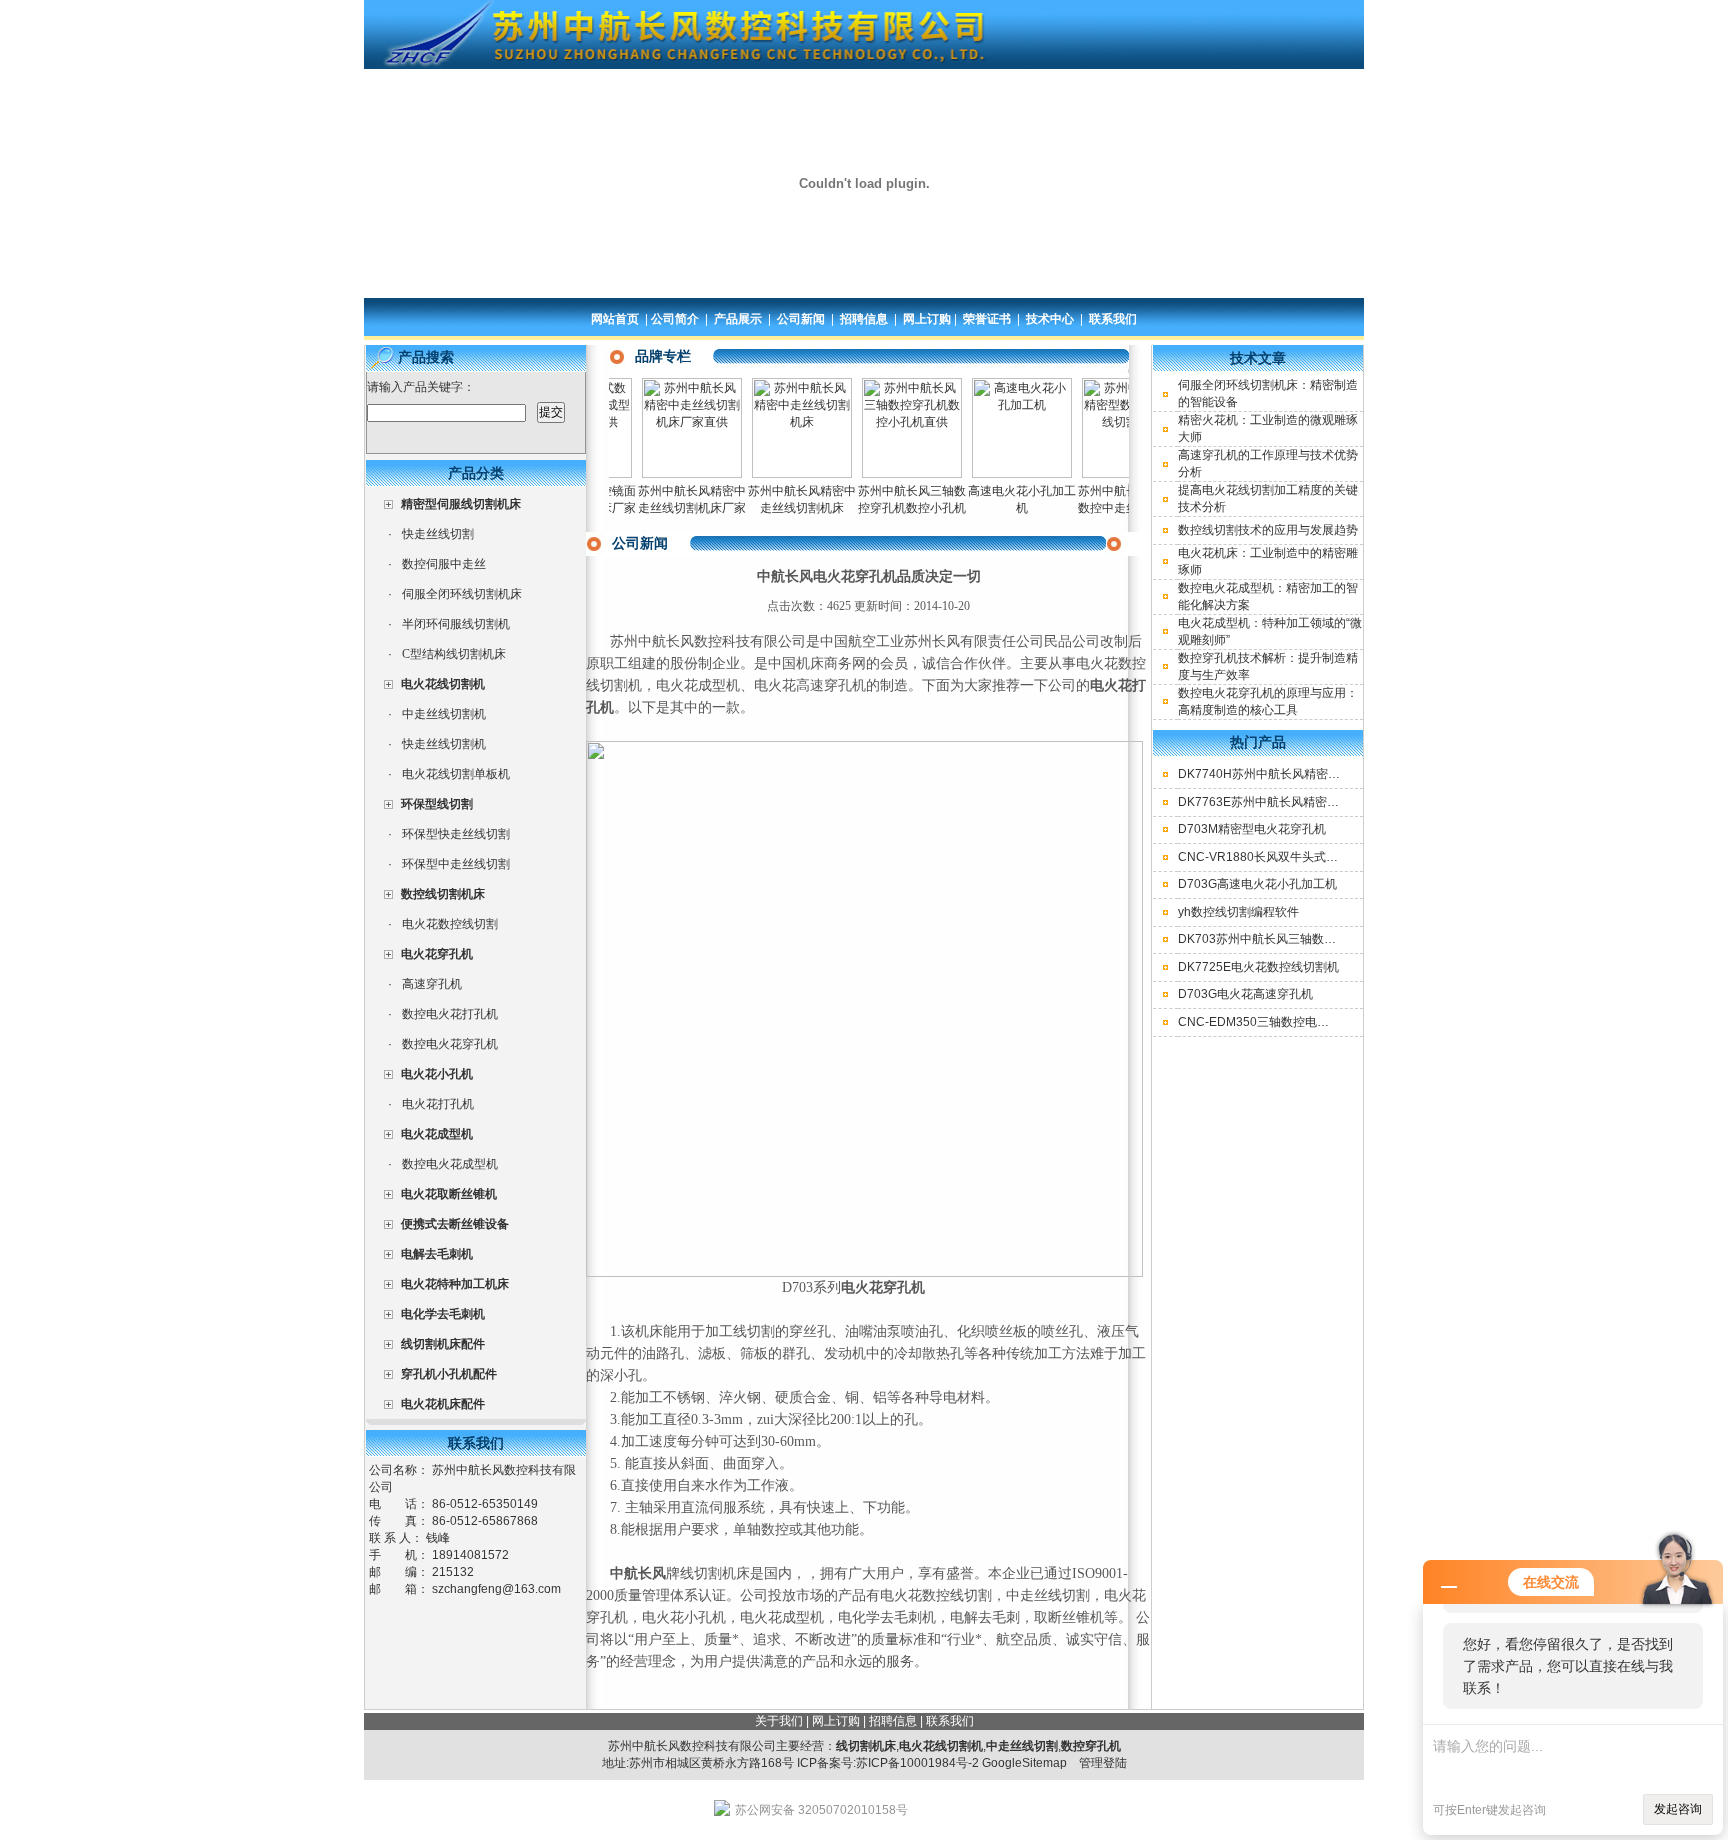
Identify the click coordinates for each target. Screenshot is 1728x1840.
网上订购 (927, 319)
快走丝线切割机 (444, 744)
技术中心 (1050, 319)
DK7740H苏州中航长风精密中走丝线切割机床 (1301, 774)
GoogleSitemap (1024, 1763)
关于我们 (779, 1721)
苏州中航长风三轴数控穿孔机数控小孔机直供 (886, 508)
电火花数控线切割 (450, 924)
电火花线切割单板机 (456, 774)
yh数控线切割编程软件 (1238, 912)
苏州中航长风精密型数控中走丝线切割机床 (1106, 508)
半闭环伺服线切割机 (456, 624)
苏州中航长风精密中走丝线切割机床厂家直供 (666, 508)
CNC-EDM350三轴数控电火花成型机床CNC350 (1307, 1022)
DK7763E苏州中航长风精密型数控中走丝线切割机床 (1318, 802)
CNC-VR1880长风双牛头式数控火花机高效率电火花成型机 (1336, 857)
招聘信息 (864, 319)
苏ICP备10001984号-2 (917, 1763)
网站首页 (615, 319)
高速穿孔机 (432, 984)
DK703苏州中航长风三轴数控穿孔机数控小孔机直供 (1317, 939)
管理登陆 (1103, 1763)
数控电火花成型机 (450, 1164)
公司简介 (675, 319)
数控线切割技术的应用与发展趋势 (1268, 530)
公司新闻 (801, 319)
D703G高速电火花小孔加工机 (1257, 884)
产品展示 (738, 319)
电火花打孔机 (438, 1104)
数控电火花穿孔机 (450, 1044)
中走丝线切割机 (444, 714)
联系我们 (1113, 319)
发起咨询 (1678, 1809)
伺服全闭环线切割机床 (462, 594)
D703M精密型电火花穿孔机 (1252, 829)
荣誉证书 (987, 319)
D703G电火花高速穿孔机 (1245, 994)
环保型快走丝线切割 (456, 834)
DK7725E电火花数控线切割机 (1258, 967)
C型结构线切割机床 (454, 654)
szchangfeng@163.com (496, 1589)
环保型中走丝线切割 (456, 864)
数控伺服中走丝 (444, 564)
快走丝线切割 (438, 534)
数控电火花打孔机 (450, 1014)
